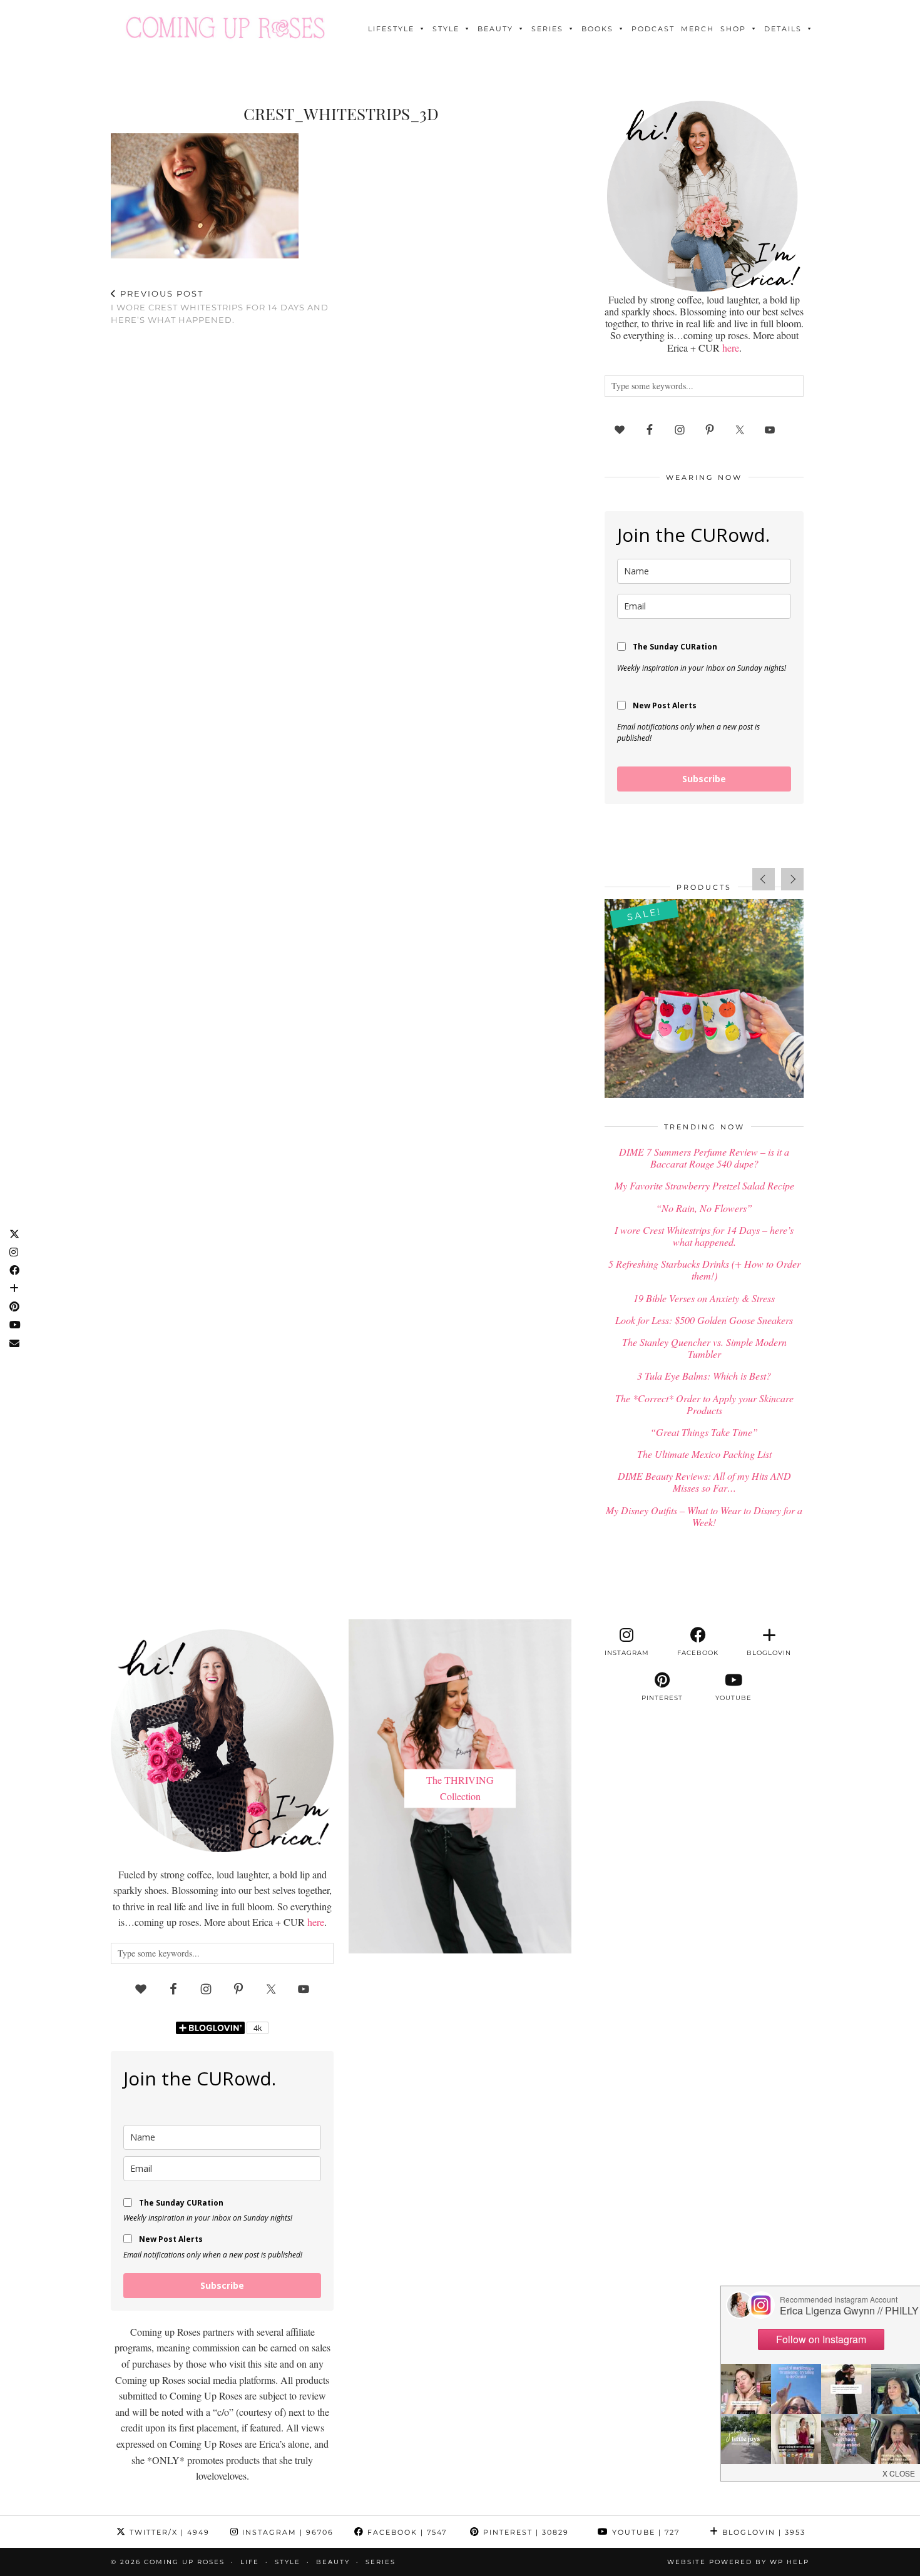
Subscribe (704, 779)
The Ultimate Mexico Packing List (704, 1454)
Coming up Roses (184, 2562)
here (731, 348)
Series (547, 29)
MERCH (698, 29)
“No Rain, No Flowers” (704, 1208)
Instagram (286, 2532)
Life (250, 2562)
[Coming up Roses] (225, 28)
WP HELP (790, 2562)
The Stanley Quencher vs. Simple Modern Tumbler (704, 1348)
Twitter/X (168, 2532)
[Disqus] (341, 498)
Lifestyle (391, 29)
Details (783, 29)
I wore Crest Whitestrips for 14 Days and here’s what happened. (220, 307)
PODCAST (653, 29)
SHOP (733, 29)
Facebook (406, 2532)
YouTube (644, 2532)
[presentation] (764, 879)
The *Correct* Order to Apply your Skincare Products (704, 1404)
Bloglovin (762, 2532)
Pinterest (524, 2532)
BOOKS (597, 29)
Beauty (495, 29)
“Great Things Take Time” (704, 1432)
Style (446, 29)
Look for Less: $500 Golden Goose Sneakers (704, 1320)
